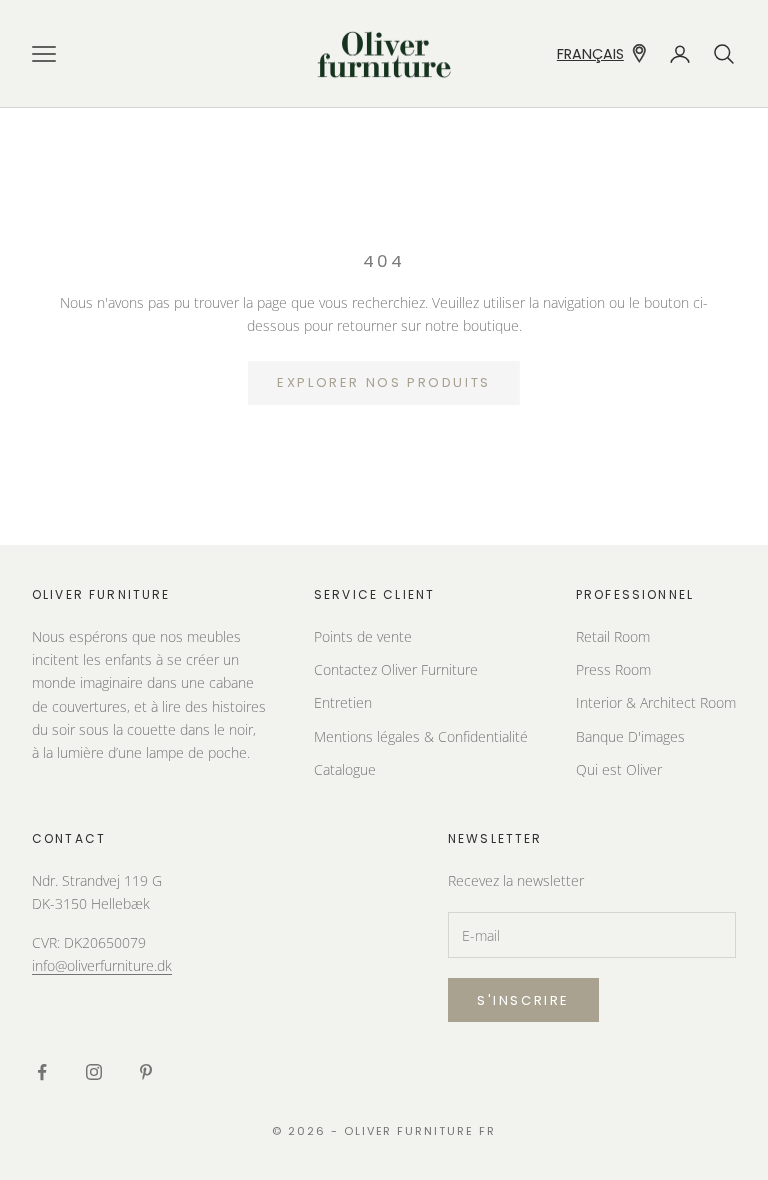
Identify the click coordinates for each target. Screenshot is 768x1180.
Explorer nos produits (384, 382)
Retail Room (613, 636)
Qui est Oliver (619, 769)
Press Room (613, 669)
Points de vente (363, 636)
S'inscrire (523, 1000)
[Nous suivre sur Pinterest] (146, 1072)
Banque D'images (630, 736)
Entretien (343, 702)
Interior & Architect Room (656, 702)
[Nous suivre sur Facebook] (42, 1072)
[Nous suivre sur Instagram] (94, 1072)
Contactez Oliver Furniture (396, 669)
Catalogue (345, 769)
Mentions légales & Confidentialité (421, 736)
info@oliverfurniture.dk (102, 965)
